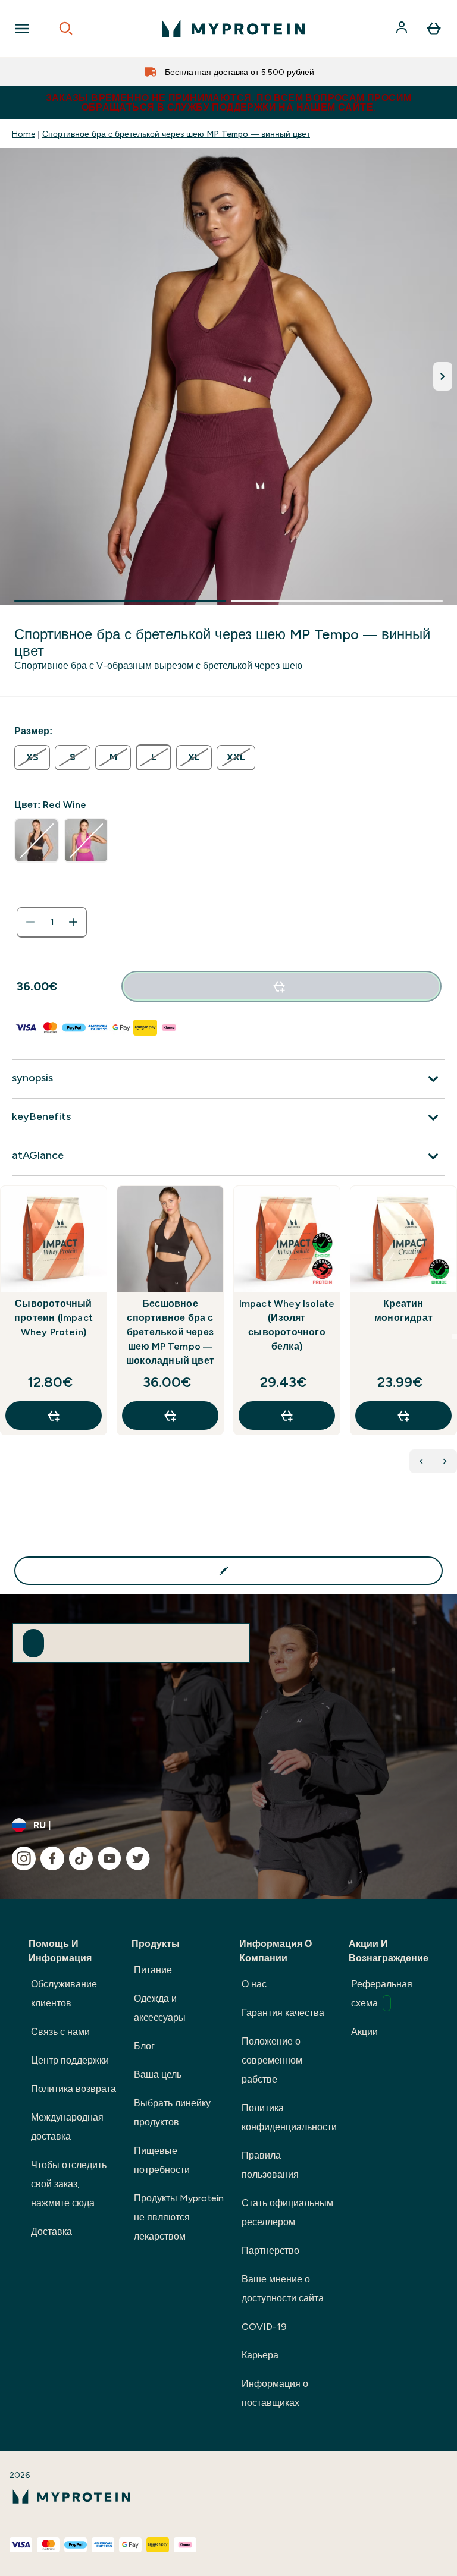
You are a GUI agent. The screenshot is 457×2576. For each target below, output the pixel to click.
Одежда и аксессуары (160, 2008)
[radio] (32, 758)
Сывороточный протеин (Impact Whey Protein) (54, 1318)
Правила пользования (270, 2165)
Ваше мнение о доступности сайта (283, 2289)
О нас (254, 1984)
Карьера (260, 2355)
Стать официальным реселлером (287, 2212)
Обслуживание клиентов (64, 1994)
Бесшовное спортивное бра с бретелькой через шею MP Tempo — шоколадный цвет (170, 1332)
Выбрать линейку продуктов (172, 2113)
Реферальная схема (382, 1994)
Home (24, 134)
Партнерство (270, 2251)
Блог (144, 2046)
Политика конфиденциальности (289, 2117)
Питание (153, 1970)
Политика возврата (73, 2089)
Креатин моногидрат (403, 1311)
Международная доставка (67, 2127)
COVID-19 (264, 2327)
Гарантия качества (283, 2013)
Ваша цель (158, 2075)
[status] (52, 922)
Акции (364, 2032)
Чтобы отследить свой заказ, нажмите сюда (69, 2184)
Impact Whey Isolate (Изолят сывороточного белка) (287, 1325)
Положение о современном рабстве (272, 2060)
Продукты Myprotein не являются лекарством (179, 2217)
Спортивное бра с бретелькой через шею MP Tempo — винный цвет (176, 134)
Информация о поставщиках (275, 2393)
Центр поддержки (70, 2060)
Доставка (51, 2231)
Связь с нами (60, 2032)
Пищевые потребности (162, 2160)
